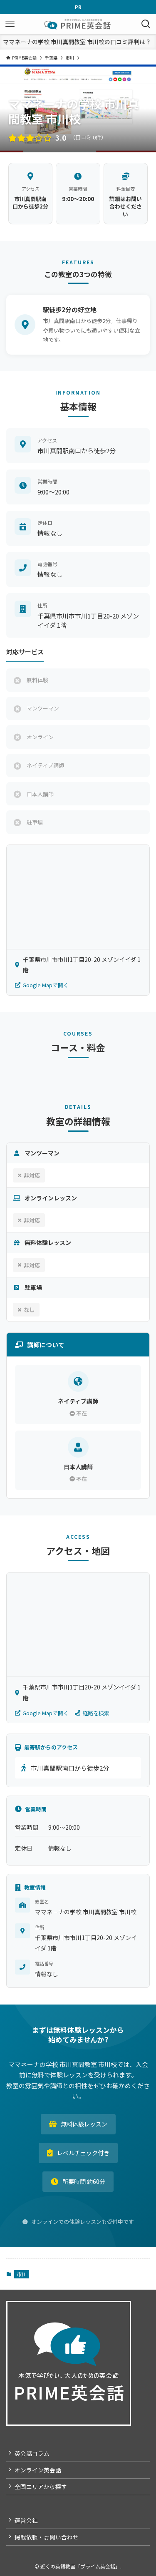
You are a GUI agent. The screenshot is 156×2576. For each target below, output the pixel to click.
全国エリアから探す (41, 2487)
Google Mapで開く (46, 985)
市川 (22, 2274)
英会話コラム (32, 2453)
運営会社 (26, 2520)
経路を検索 (96, 1713)
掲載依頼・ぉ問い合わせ (47, 2537)
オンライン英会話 (38, 2470)
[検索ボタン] (146, 24)
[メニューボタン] (10, 24)
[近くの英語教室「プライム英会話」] (78, 24)
